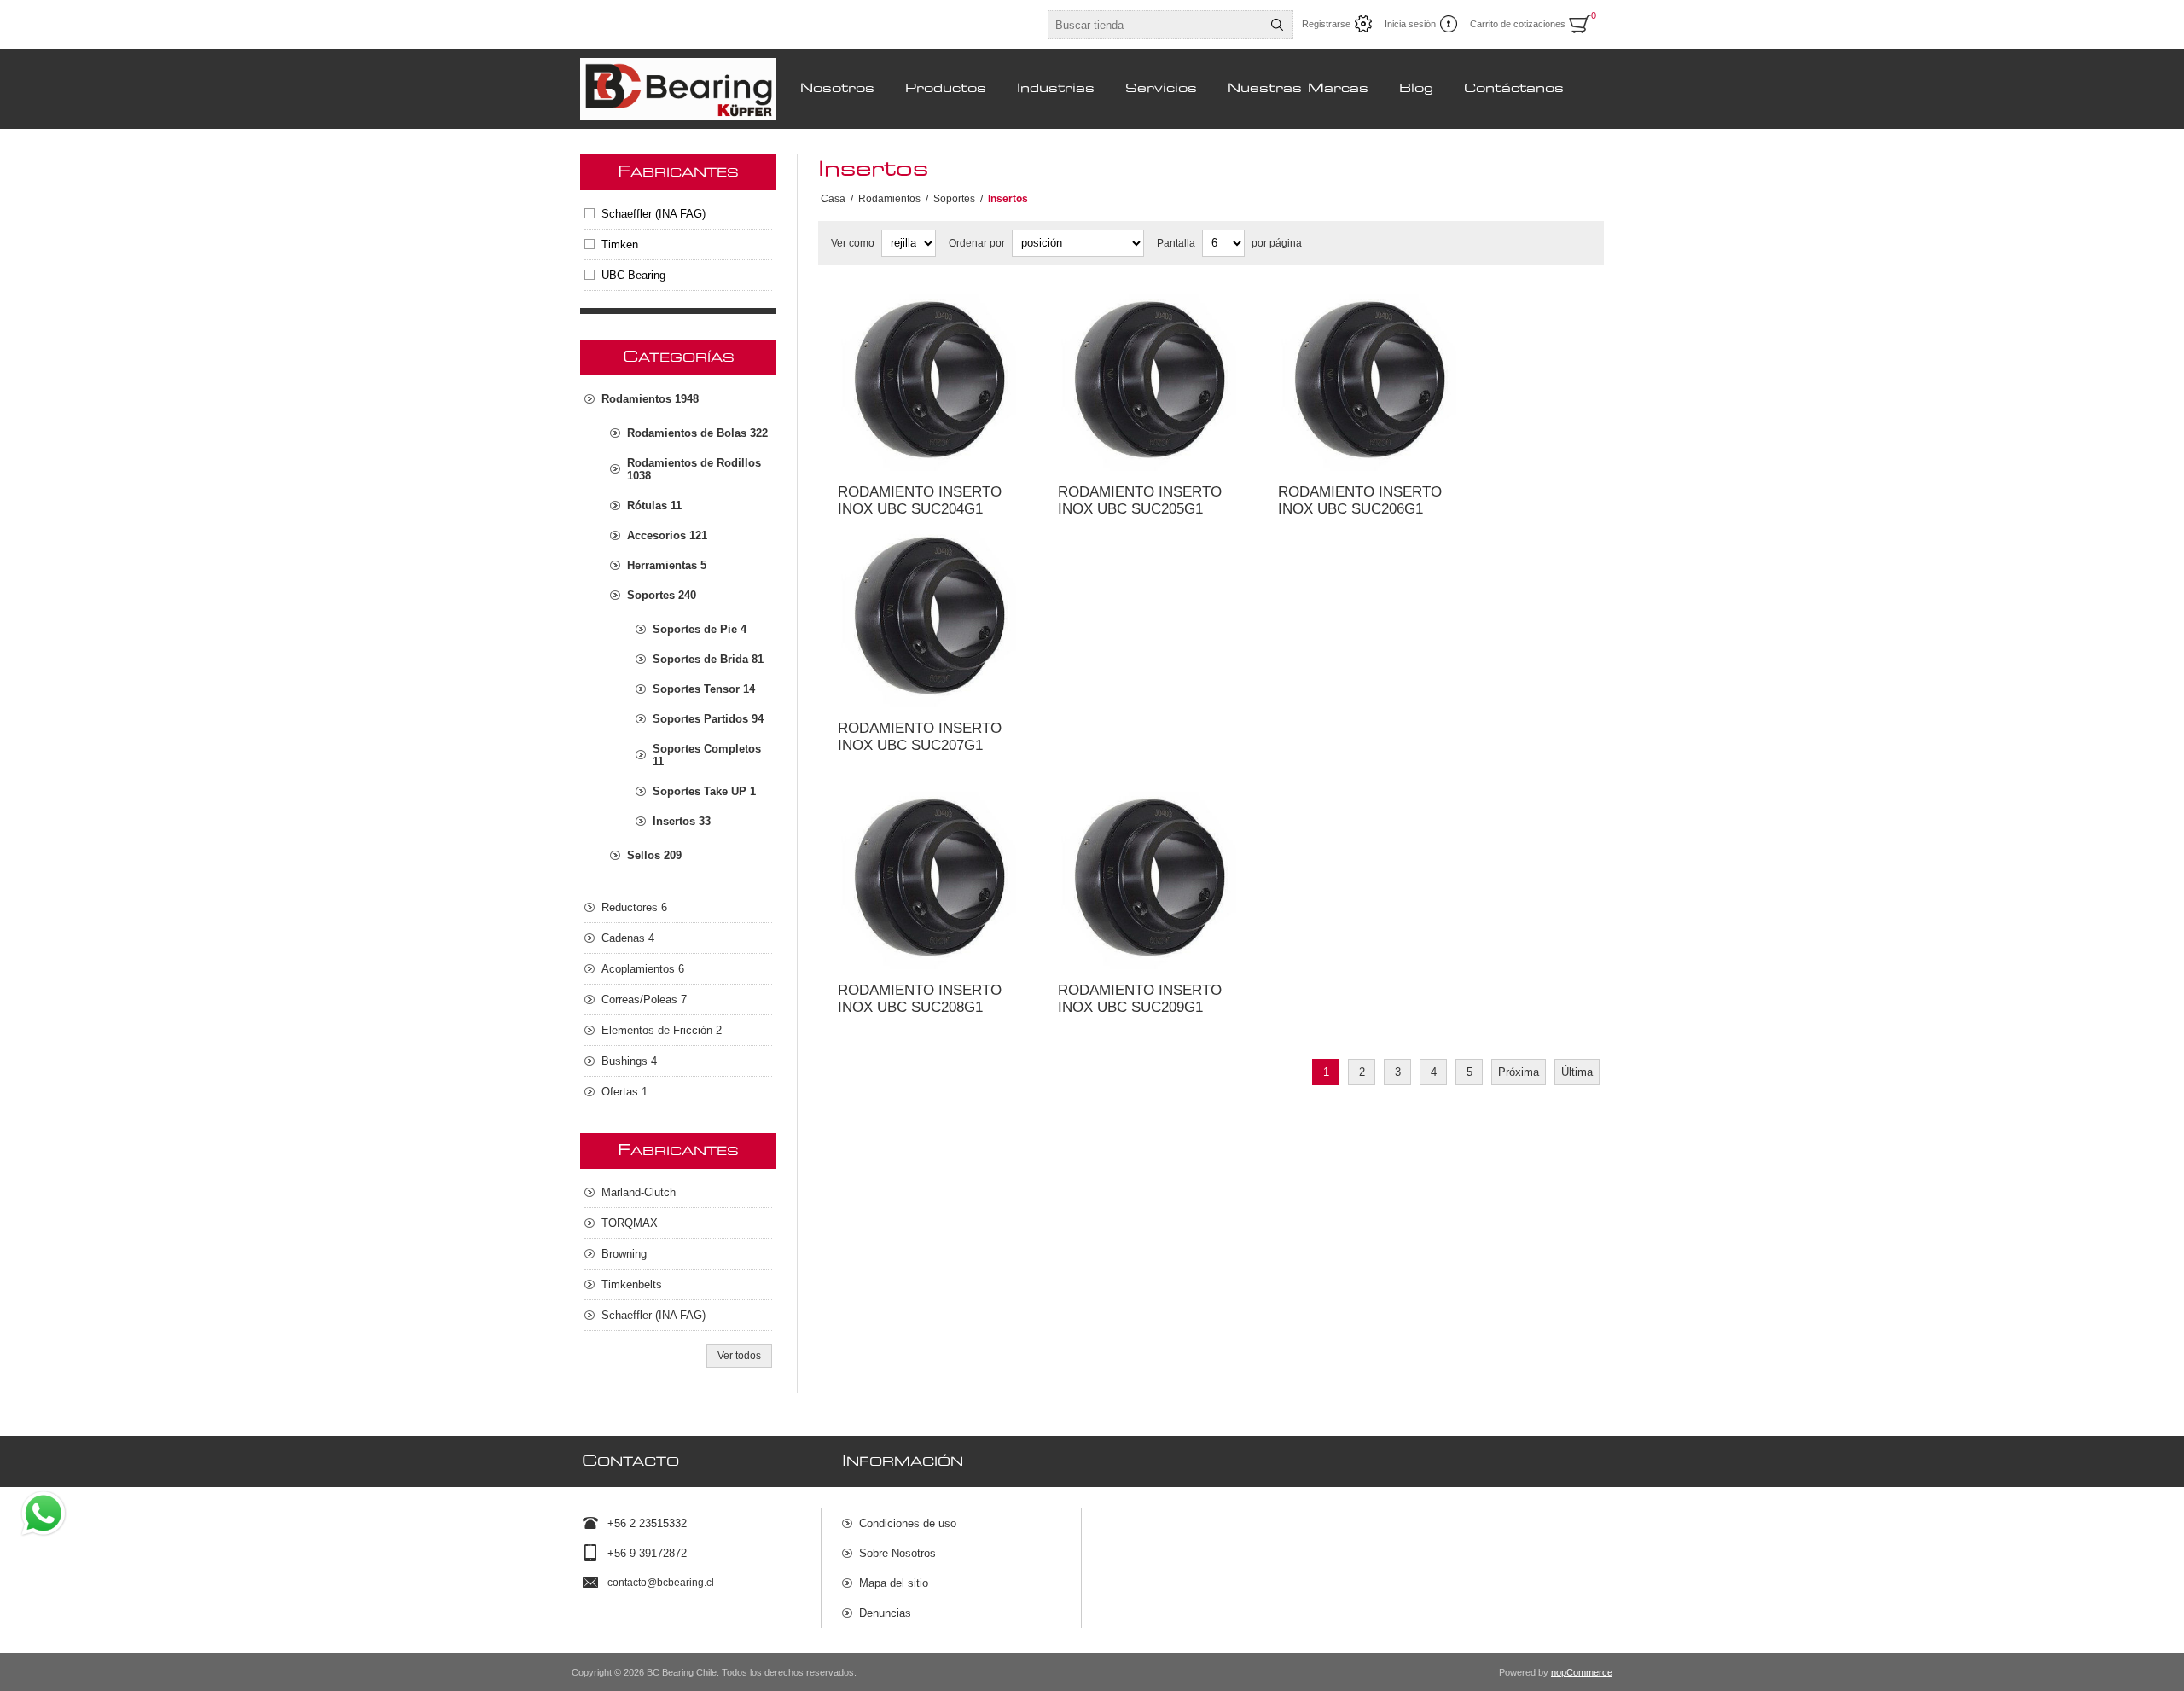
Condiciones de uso (908, 1523)
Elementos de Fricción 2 (662, 1030)
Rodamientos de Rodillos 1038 (694, 469)
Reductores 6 (634, 907)
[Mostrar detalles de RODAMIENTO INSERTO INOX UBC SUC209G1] (1148, 879)
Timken (620, 244)
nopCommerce (1582, 1672)
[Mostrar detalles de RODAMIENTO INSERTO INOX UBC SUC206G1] (1368, 381)
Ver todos (739, 1356)
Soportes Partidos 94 (708, 719)
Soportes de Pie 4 (700, 629)
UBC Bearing (633, 275)
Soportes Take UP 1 (704, 791)
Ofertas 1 (624, 1092)
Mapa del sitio (894, 1583)
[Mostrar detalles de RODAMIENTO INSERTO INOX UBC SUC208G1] (928, 879)
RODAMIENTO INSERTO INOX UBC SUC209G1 (1140, 999)
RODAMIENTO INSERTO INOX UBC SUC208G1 (920, 999)
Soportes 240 (662, 595)
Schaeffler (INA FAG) (653, 214)
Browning (624, 1254)
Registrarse (1326, 24)
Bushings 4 (629, 1061)
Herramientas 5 (667, 565)
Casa (833, 199)
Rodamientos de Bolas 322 (697, 433)
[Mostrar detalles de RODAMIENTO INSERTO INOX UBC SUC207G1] (928, 617)
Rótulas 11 (654, 506)
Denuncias (885, 1613)
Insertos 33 (682, 821)
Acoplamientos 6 (643, 969)
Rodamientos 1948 (650, 399)
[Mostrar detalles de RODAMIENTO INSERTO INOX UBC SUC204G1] (928, 381)
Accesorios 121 (667, 535)
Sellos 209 (654, 855)
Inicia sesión (1410, 24)
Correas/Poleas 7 (644, 999)
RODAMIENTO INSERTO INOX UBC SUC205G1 (1140, 500)
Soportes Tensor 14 (704, 689)
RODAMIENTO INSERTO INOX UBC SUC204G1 (920, 500)
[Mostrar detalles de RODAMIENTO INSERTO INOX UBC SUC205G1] (1148, 381)
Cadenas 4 (628, 938)
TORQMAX (630, 1223)
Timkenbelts (632, 1284)
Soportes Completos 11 (707, 755)
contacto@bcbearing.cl (661, 1583)
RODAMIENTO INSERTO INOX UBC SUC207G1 (920, 737)
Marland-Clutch (639, 1192)
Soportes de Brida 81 (708, 659)
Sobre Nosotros (897, 1553)
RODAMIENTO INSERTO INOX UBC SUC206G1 (1360, 500)
